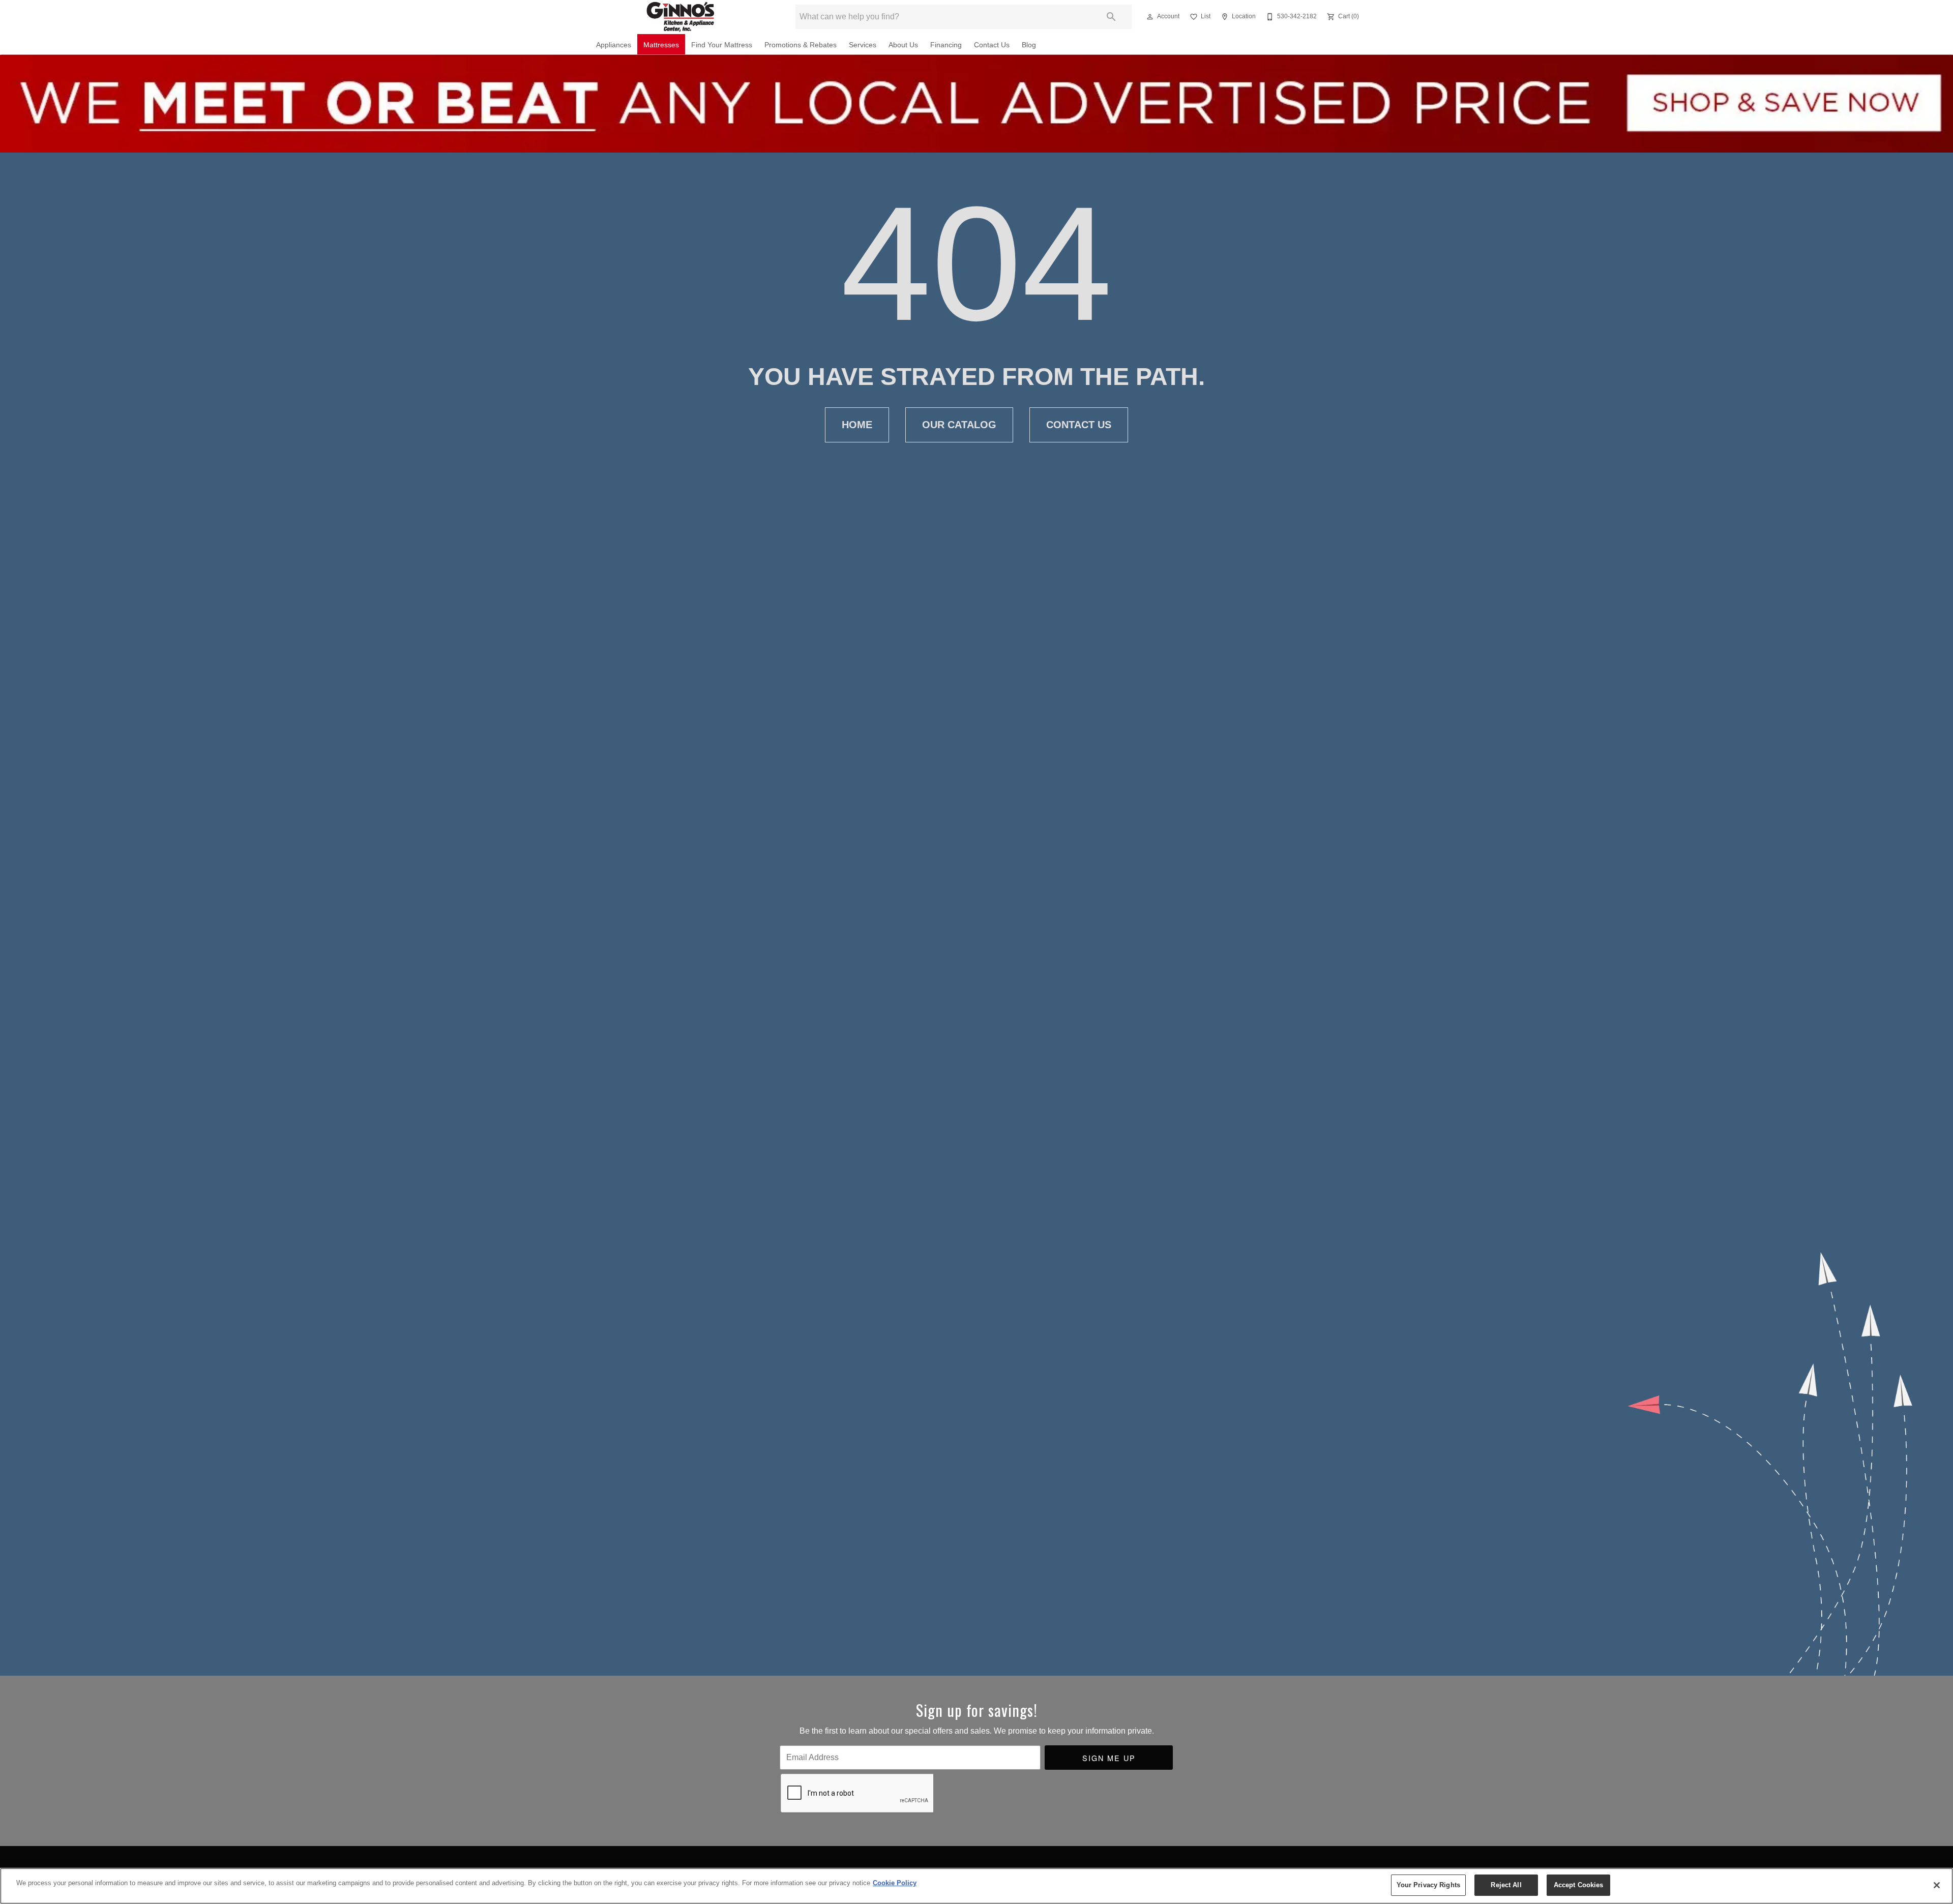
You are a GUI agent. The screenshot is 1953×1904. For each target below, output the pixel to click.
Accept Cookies (1579, 1885)
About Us (903, 45)
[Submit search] (1111, 17)
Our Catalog (959, 425)
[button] (1150, 17)
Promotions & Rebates (801, 45)
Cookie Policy (895, 1883)
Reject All (1506, 1885)
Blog (1029, 45)
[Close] (1937, 1885)
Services (863, 45)
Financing (946, 45)
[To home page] (681, 17)
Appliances (614, 45)
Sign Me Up (1109, 1758)
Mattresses (661, 45)
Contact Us (992, 45)
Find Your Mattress (722, 45)
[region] (976, 1886)
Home (857, 425)
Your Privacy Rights (1428, 1885)
